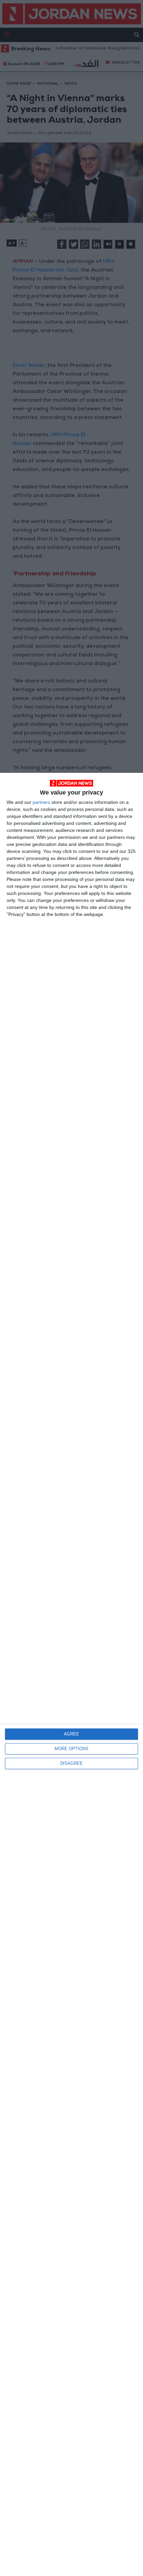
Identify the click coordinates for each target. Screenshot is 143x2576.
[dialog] (71, 1674)
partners (41, 802)
